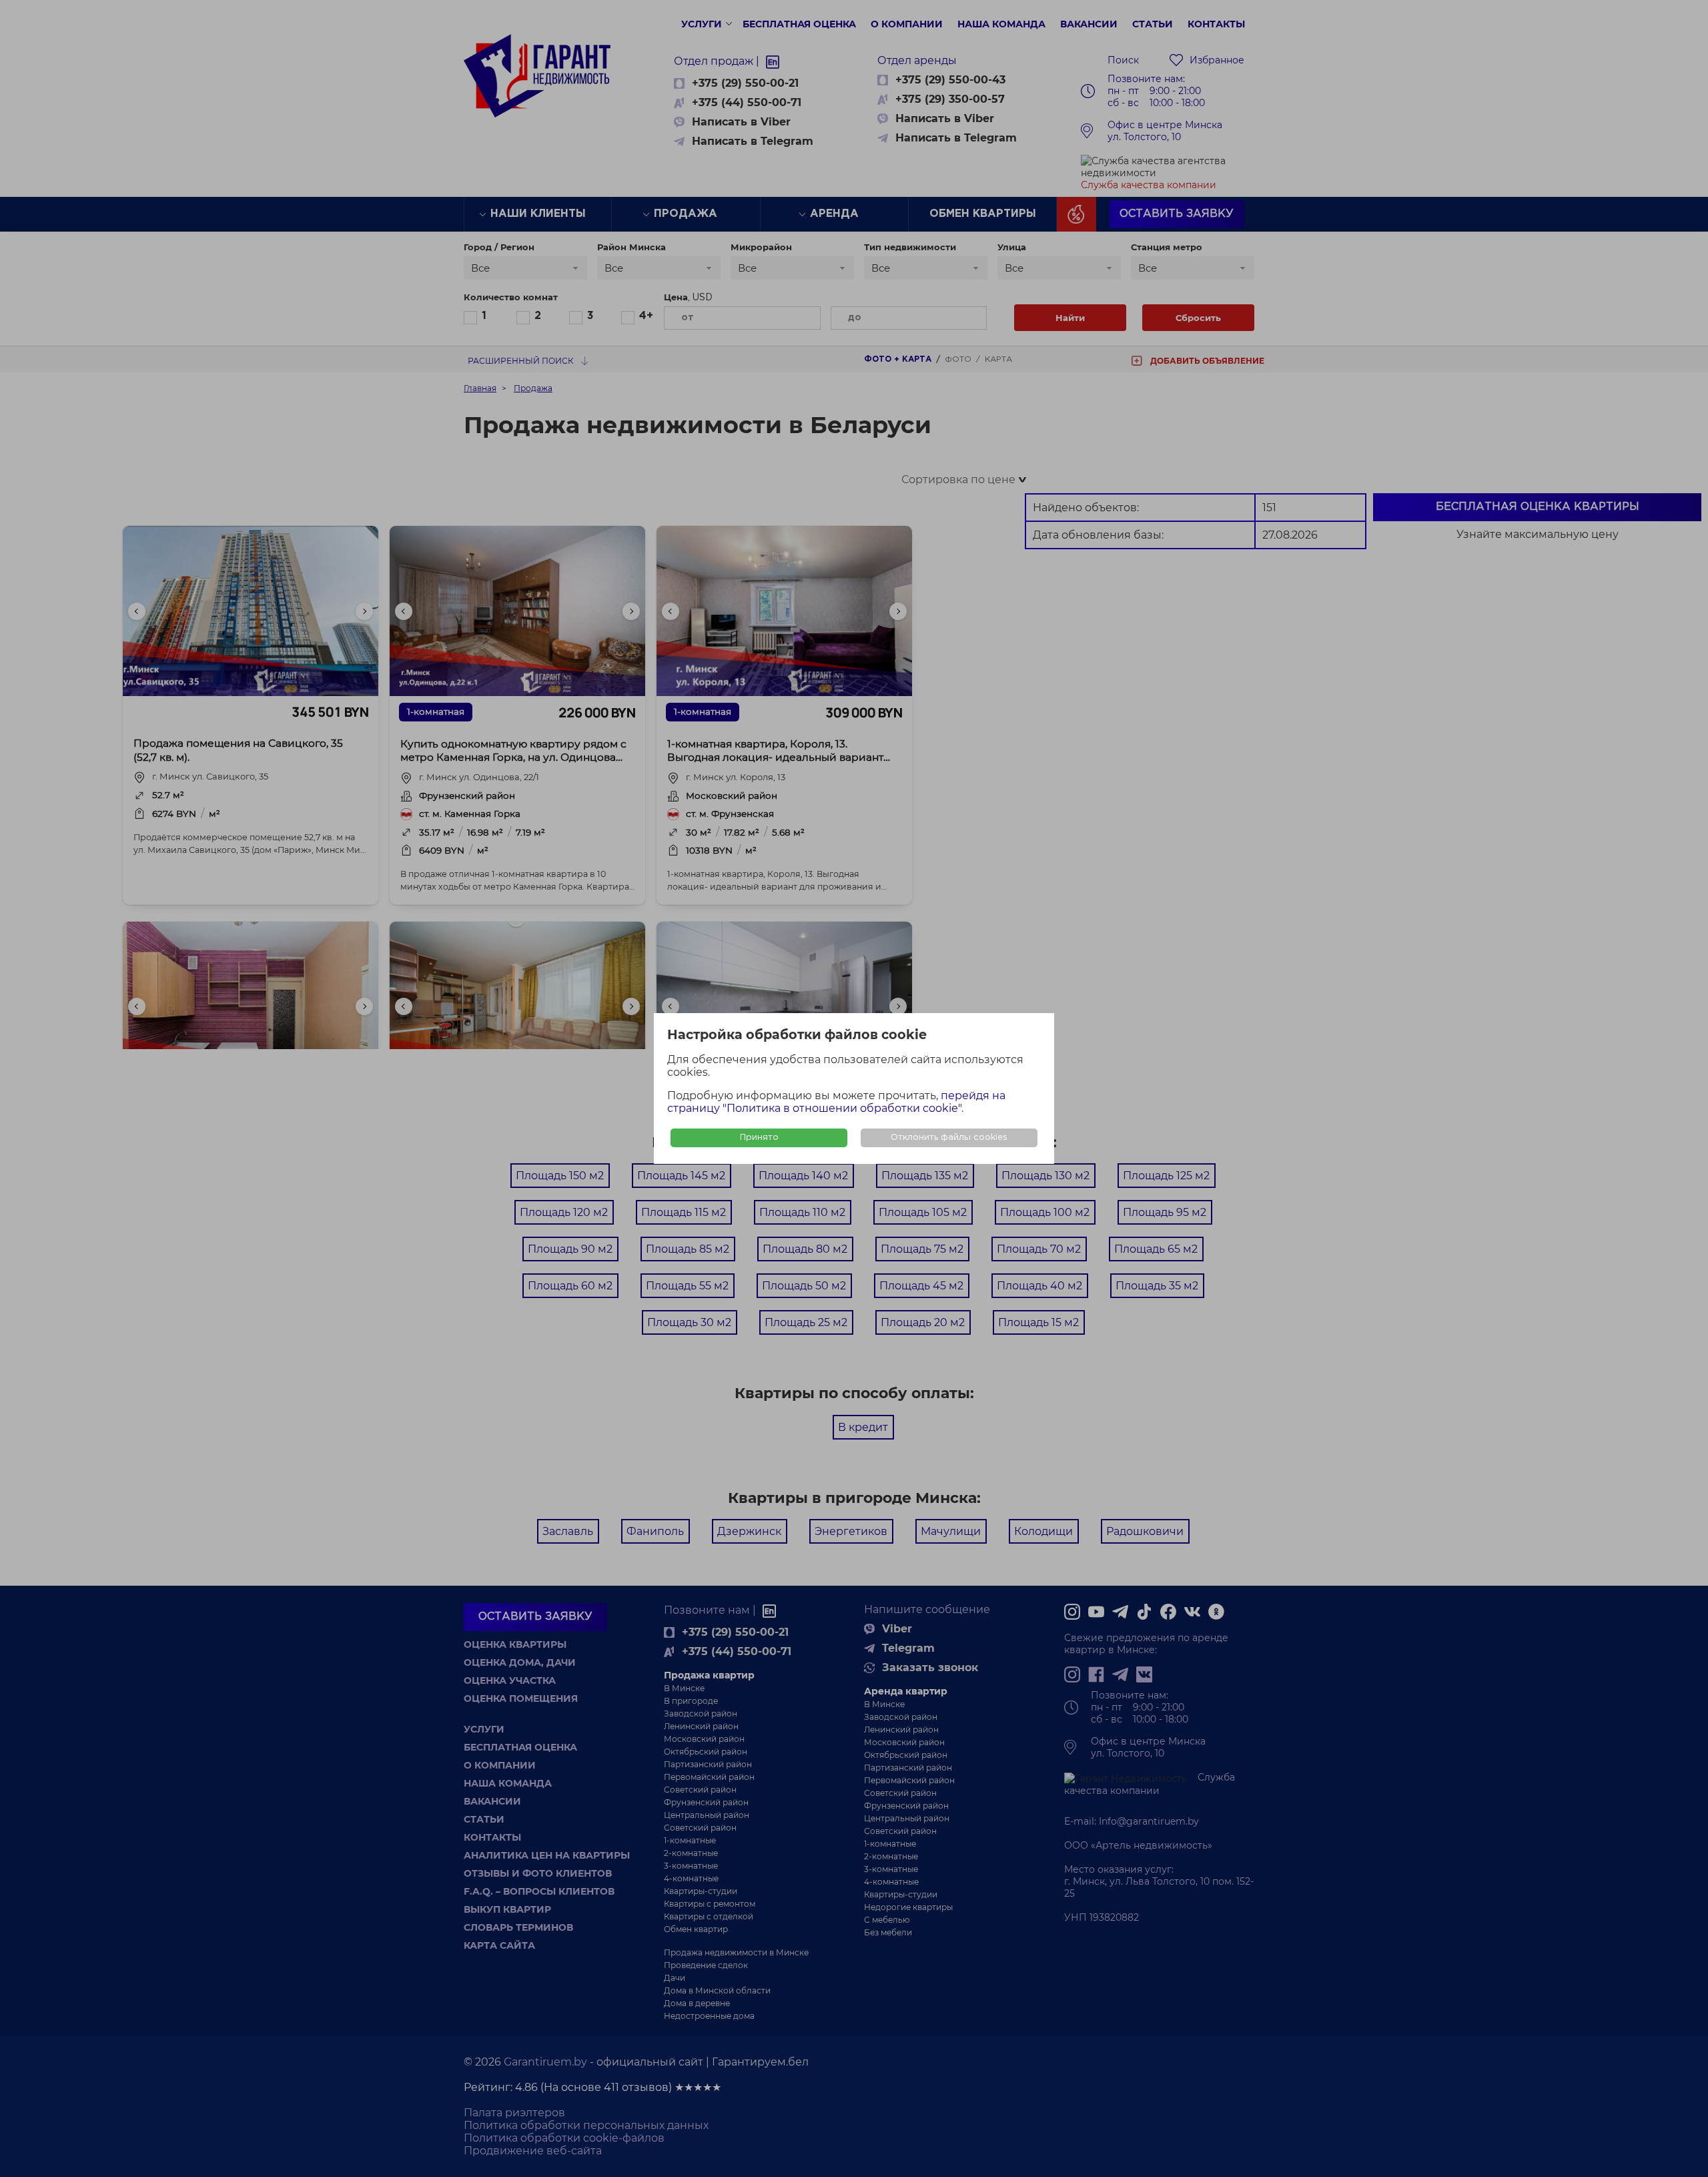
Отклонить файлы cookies (949, 1138)
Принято (759, 1138)
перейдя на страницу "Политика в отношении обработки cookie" (836, 1102)
